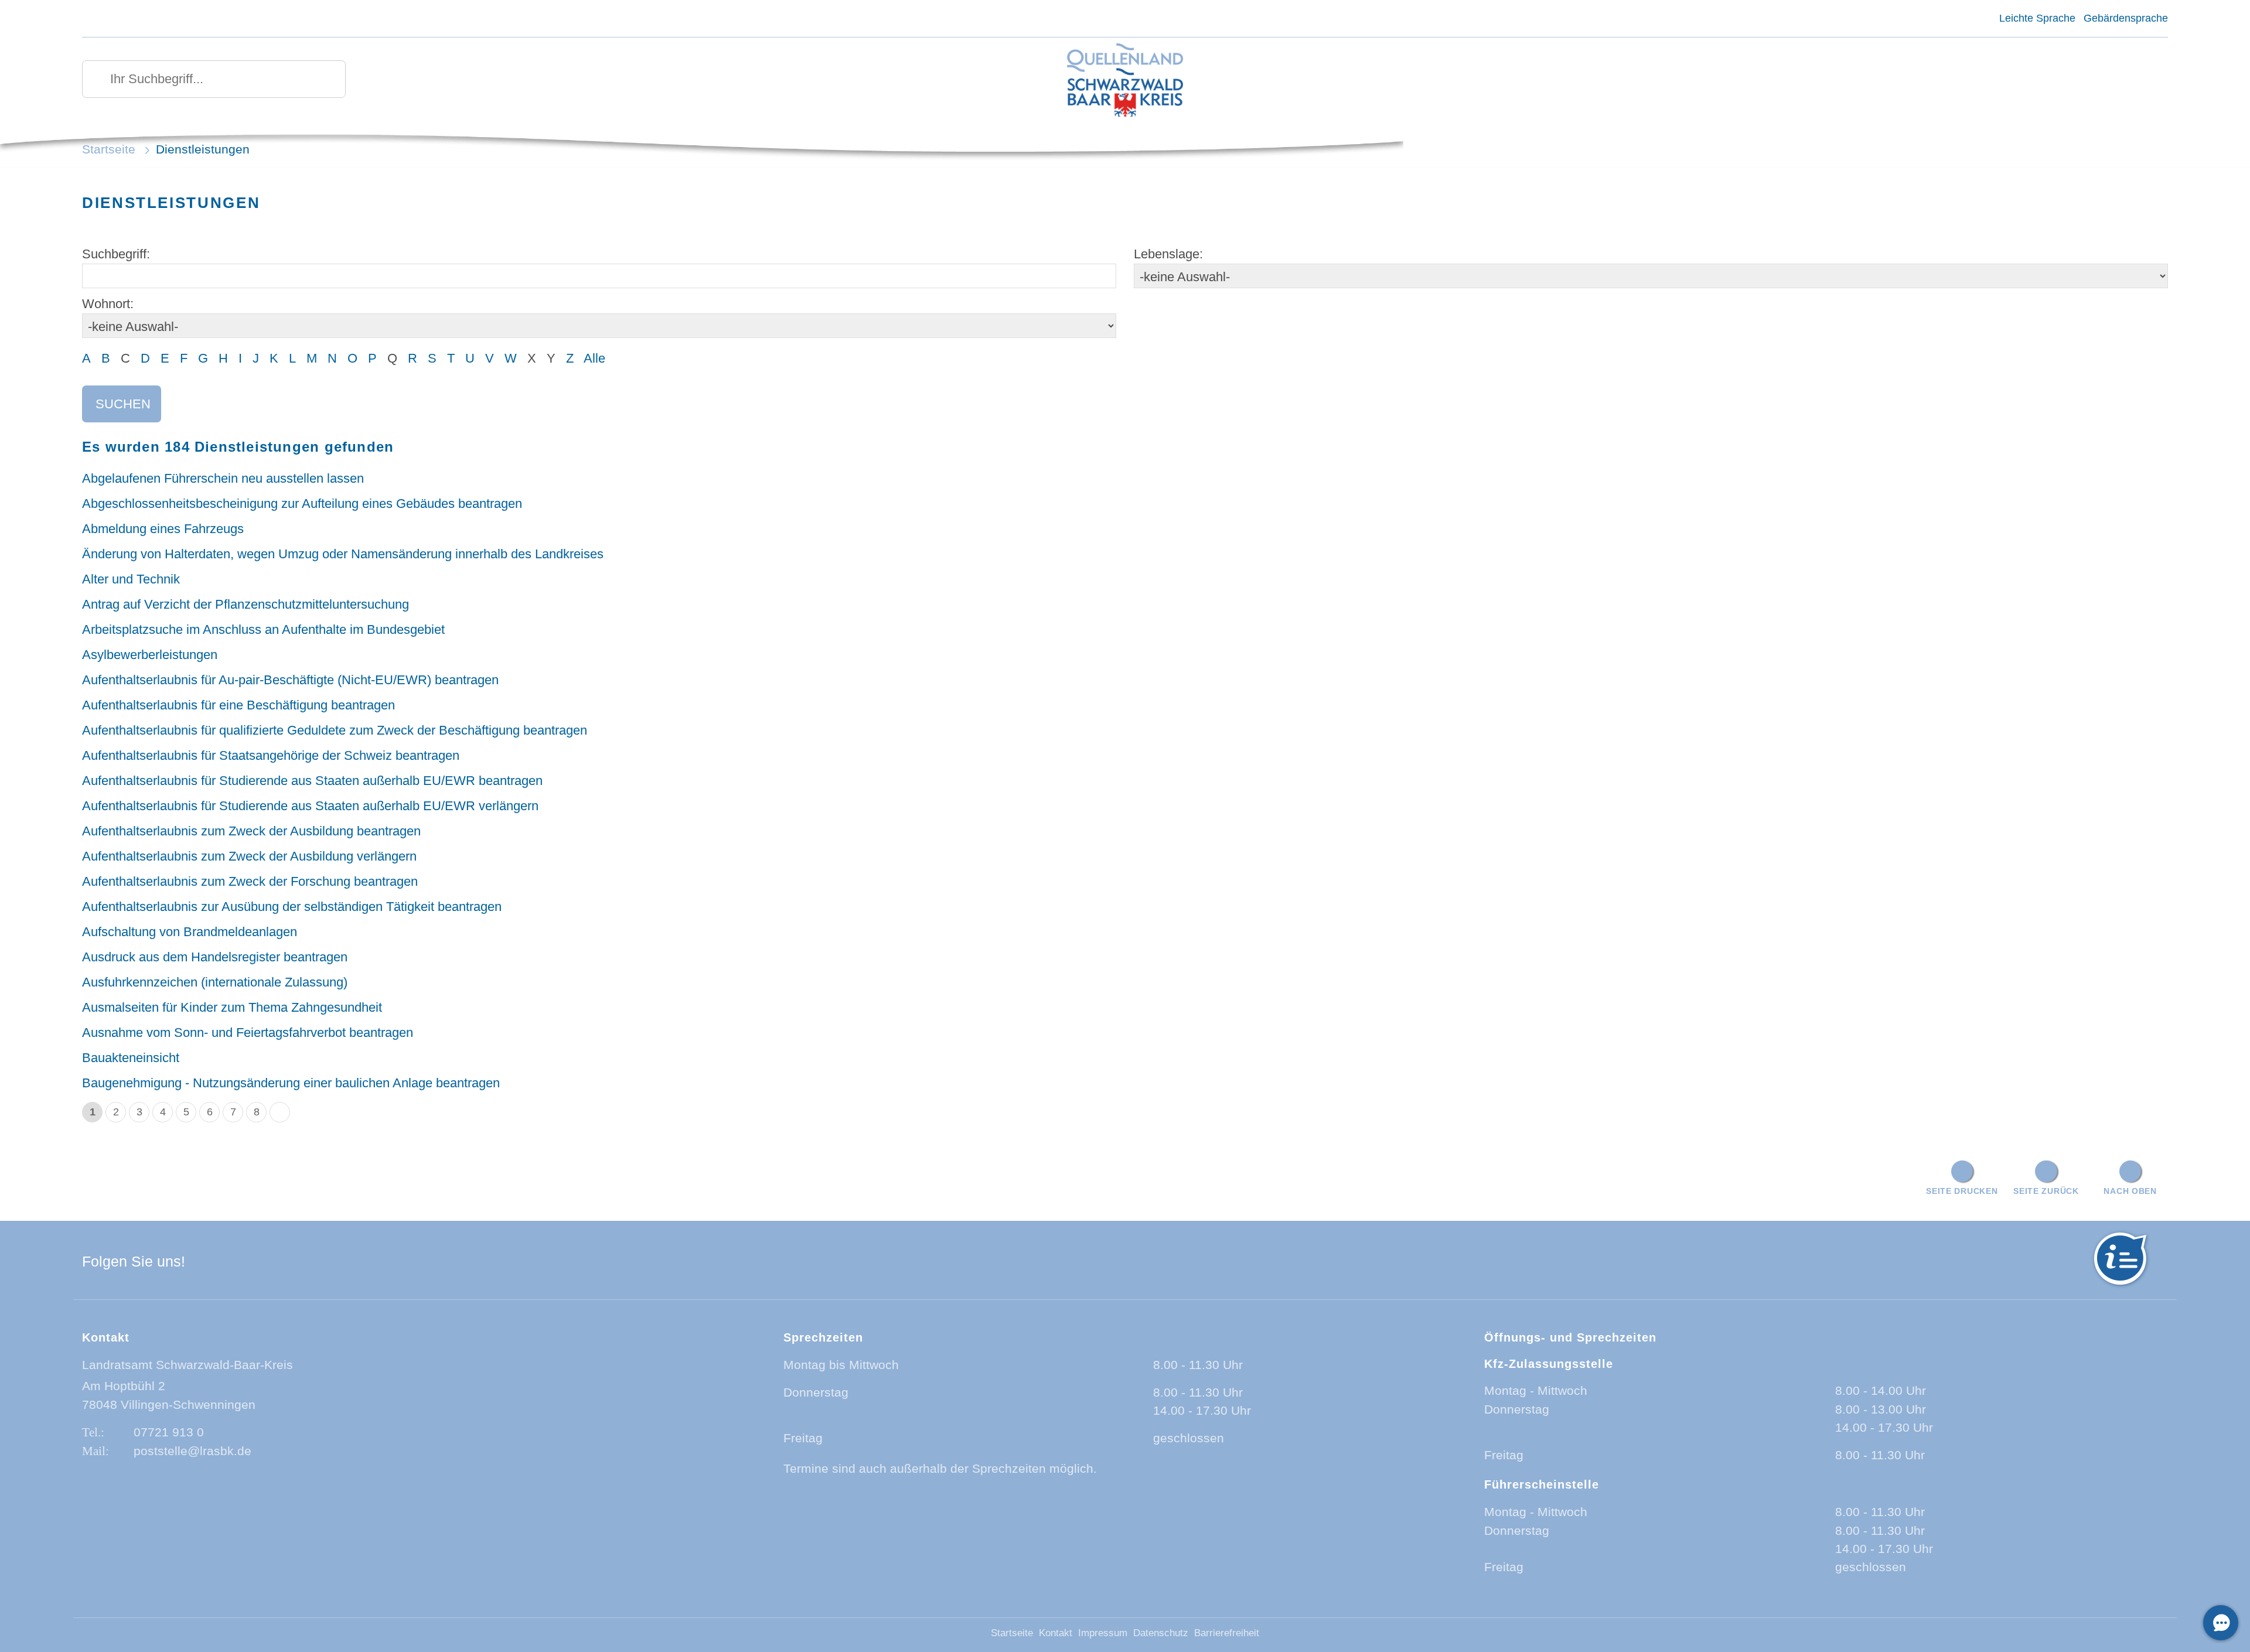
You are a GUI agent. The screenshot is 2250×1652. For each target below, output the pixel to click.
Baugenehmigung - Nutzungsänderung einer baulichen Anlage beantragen (291, 1083)
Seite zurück (2046, 1191)
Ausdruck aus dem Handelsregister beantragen (215, 957)
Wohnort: (108, 304)
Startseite (109, 149)
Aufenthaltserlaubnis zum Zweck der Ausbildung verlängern (249, 856)
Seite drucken (1962, 1191)
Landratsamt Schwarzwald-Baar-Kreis (187, 1365)
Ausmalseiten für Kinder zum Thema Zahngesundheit (232, 1007)
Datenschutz (1161, 1633)
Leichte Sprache (2037, 18)
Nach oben (2130, 1191)
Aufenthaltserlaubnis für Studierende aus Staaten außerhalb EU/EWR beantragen (312, 781)
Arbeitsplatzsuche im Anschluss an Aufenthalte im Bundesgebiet (263, 629)
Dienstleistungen (203, 149)
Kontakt (1056, 1633)
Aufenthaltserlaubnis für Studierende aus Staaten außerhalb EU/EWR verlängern (310, 806)
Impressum (1103, 1633)
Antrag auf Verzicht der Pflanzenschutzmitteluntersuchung (246, 604)
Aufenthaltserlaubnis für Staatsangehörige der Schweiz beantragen (271, 755)
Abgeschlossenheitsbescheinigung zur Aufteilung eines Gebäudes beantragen (302, 504)
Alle (594, 358)
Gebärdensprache (2126, 18)
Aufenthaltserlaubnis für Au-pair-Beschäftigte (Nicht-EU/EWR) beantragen (290, 680)
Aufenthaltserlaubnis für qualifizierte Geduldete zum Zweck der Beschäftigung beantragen (335, 730)
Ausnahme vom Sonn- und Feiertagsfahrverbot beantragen (248, 1032)
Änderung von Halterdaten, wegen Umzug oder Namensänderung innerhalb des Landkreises (343, 554)
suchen (123, 404)
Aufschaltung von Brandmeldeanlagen (190, 932)
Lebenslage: (1168, 254)
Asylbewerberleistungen (150, 655)
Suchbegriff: (116, 254)
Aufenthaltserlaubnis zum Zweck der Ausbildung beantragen (251, 831)
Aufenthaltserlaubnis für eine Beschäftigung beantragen (238, 705)
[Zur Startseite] (1125, 81)
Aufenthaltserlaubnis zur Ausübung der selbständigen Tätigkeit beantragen (292, 907)
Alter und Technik (131, 579)
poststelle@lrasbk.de (192, 1451)
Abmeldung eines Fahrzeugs (163, 529)
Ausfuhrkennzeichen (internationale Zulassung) (215, 982)
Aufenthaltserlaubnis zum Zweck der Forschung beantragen (250, 881)
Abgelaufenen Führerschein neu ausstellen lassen (223, 478)
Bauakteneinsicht (131, 1058)
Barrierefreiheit (1227, 1633)
